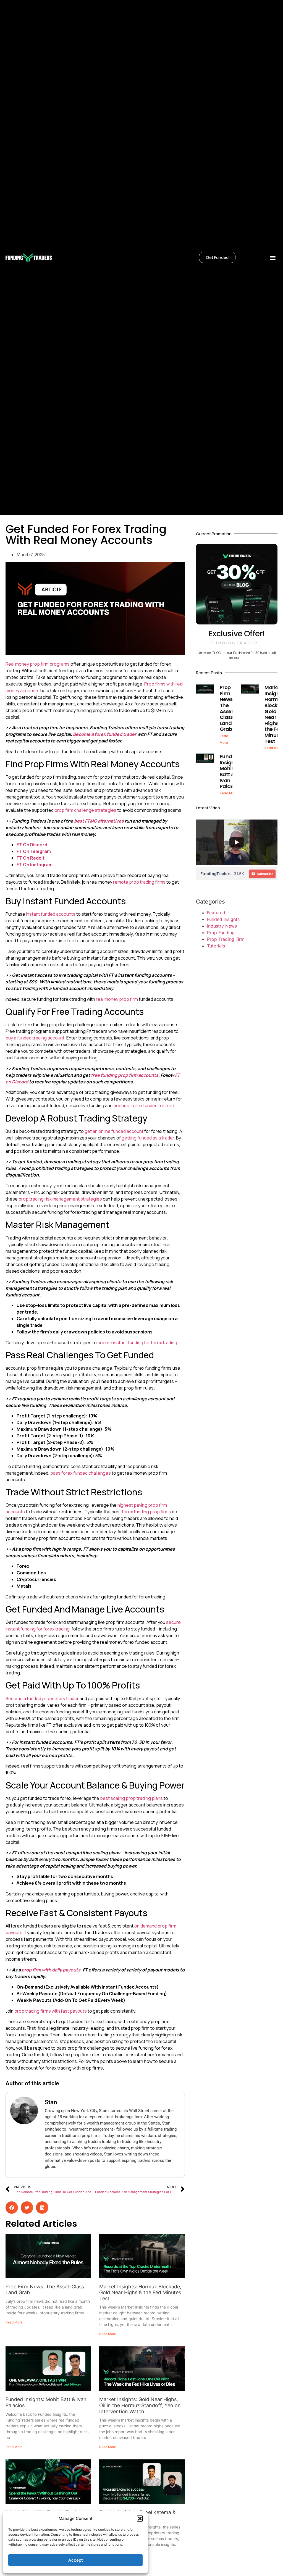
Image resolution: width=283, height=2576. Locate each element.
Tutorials (216, 946)
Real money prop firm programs (38, 664)
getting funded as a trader (148, 1138)
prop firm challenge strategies (85, 810)
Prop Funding (221, 933)
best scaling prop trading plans (131, 1798)
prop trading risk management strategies (60, 1199)
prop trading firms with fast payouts (51, 2011)
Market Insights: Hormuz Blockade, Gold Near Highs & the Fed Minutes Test (140, 2293)
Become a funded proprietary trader (42, 1698)
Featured (216, 913)
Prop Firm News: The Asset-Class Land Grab (228, 708)
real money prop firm (117, 999)
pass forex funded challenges (81, 1473)
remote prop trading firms (139, 882)
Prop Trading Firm (226, 939)
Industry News (222, 926)
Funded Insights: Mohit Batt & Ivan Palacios (230, 771)
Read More (14, 2322)
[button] (140, 2519)
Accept (76, 2560)
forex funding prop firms (146, 1512)
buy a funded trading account (35, 1038)
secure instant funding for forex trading (137, 1343)
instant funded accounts (51, 914)
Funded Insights (223, 919)
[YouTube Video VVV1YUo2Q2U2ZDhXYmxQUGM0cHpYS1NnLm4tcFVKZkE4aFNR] (237, 842)
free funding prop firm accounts (125, 1075)
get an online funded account (114, 1131)
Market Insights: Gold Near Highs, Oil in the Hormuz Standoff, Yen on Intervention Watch (140, 2405)
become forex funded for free (144, 1105)
